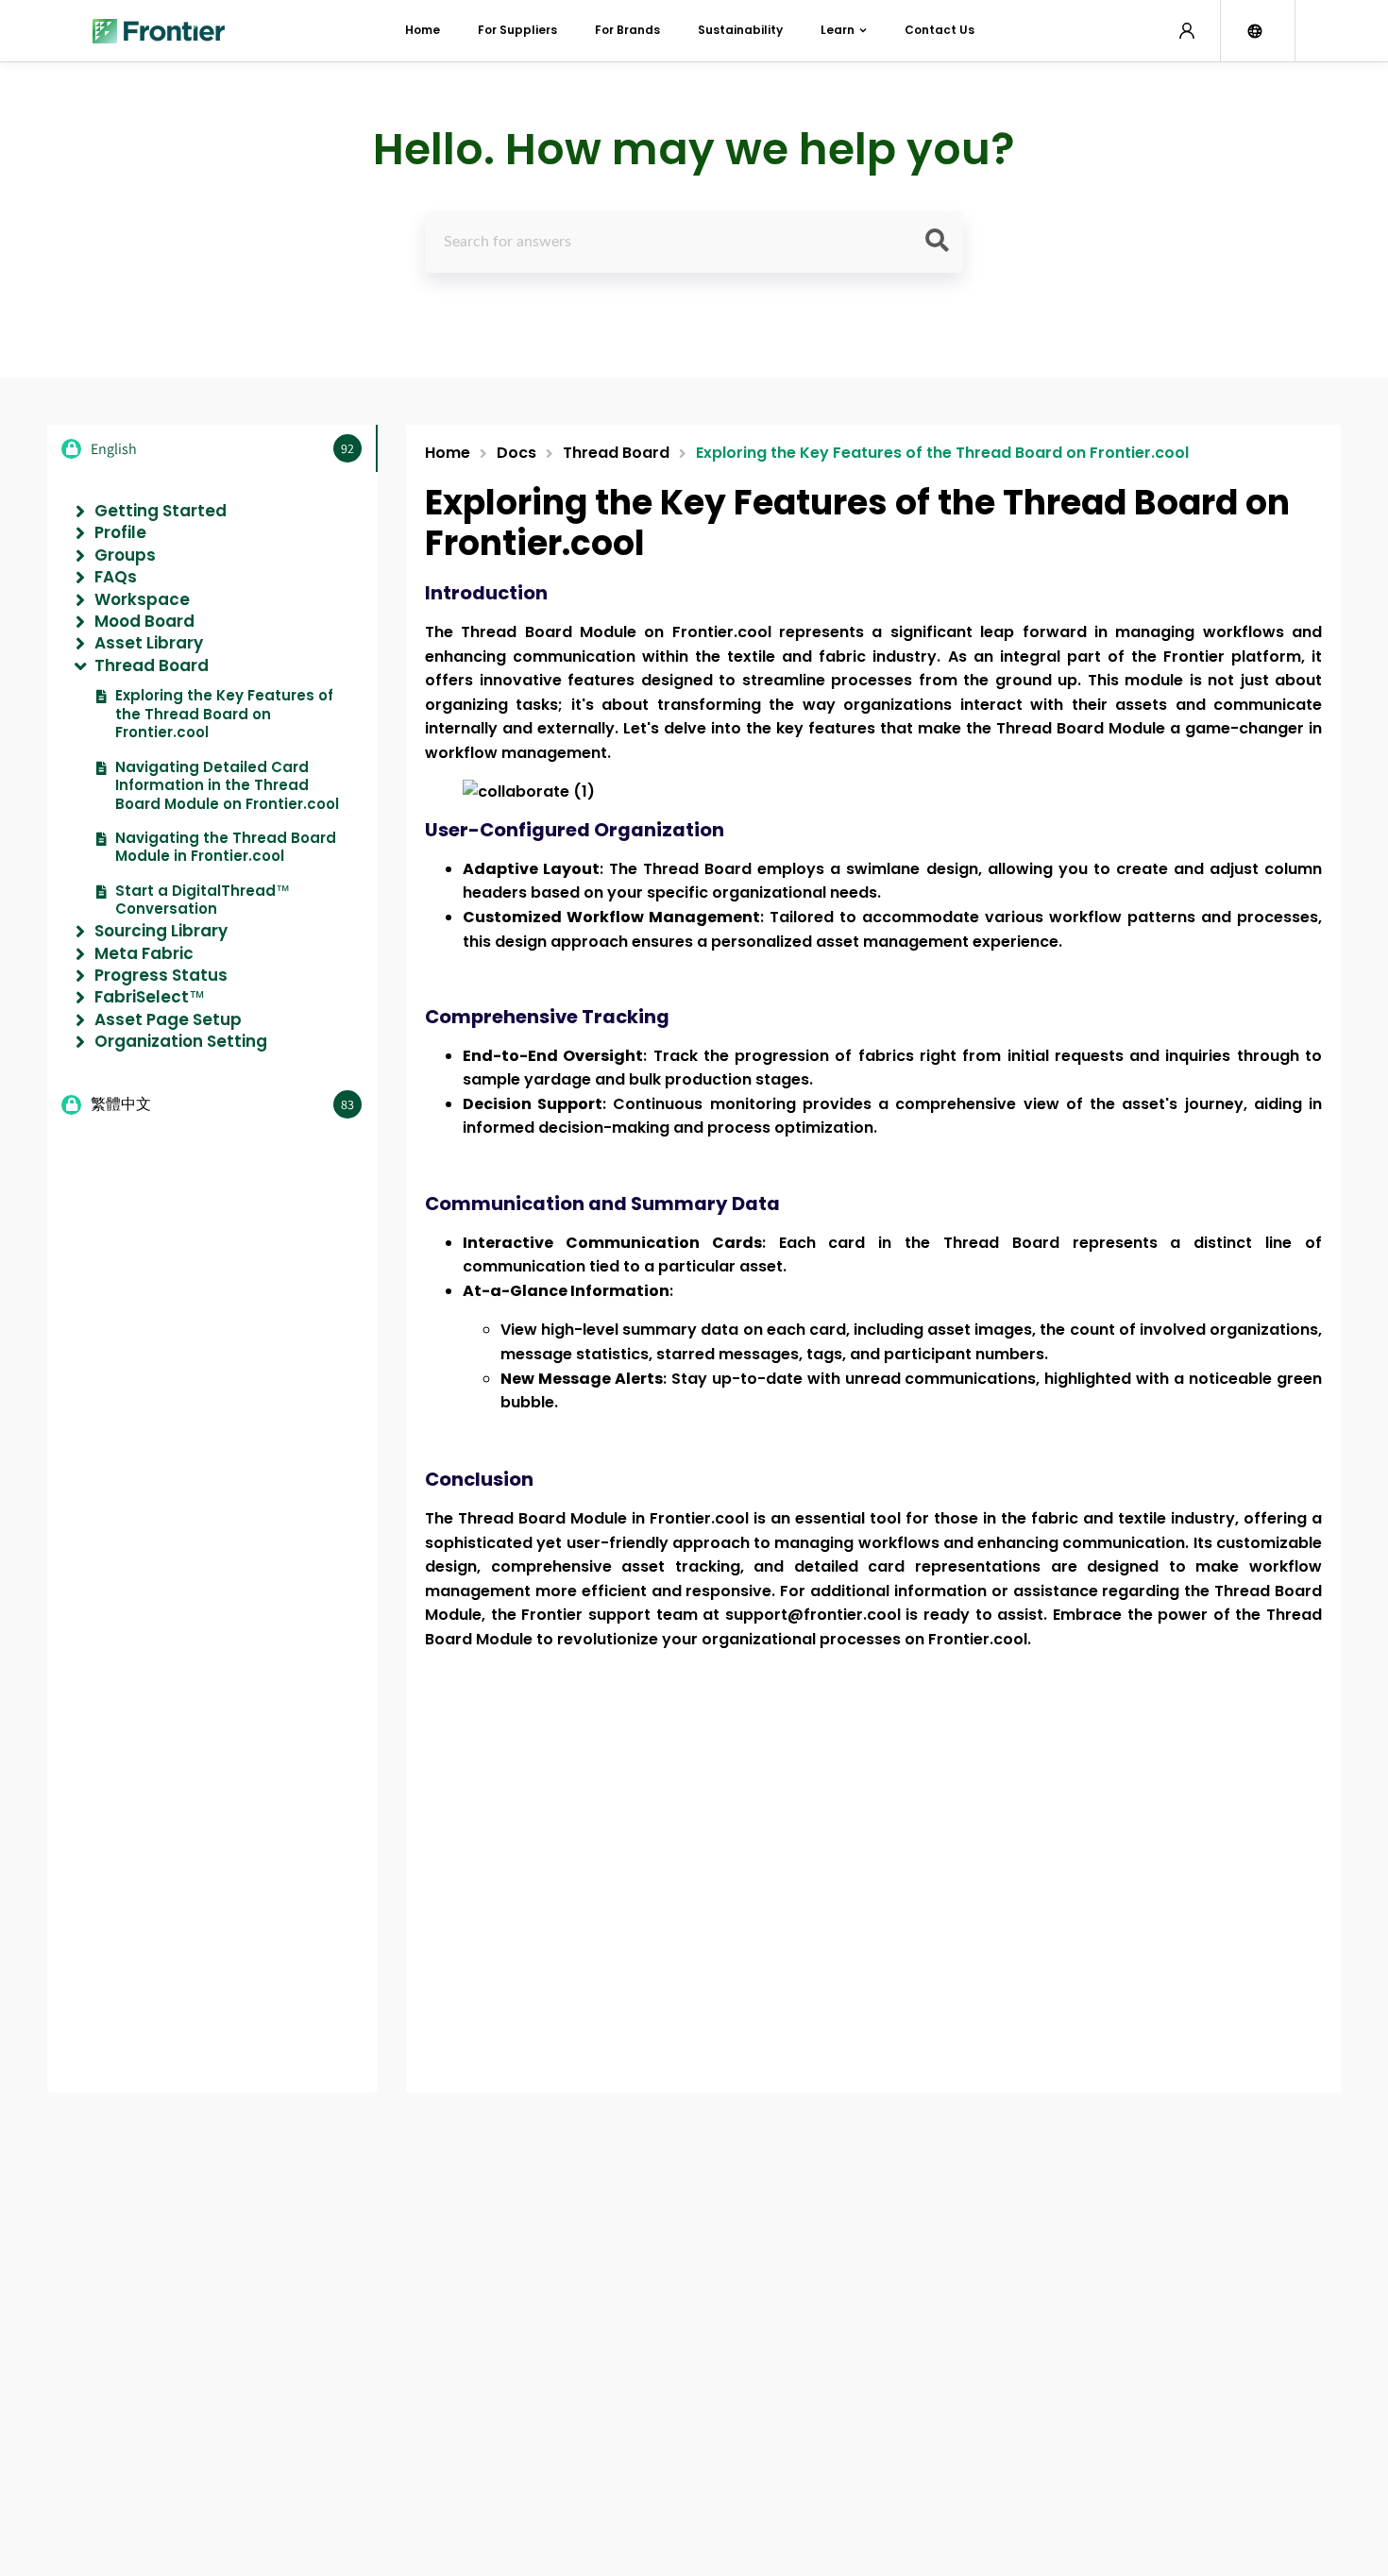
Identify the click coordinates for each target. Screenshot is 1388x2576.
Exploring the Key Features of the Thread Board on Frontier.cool (224, 714)
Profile (120, 532)
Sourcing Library (161, 931)
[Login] (1187, 31)
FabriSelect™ (150, 997)
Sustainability (740, 30)
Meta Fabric (144, 953)
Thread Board (152, 665)
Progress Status (161, 975)
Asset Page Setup (168, 1019)
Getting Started (161, 511)
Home (423, 30)
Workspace (142, 599)
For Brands (627, 30)
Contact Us (939, 30)
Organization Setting (181, 1041)
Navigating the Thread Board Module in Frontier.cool (226, 847)
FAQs (116, 577)
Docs (516, 454)
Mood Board (144, 621)
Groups (125, 555)
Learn (838, 30)
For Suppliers (517, 30)
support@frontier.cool (813, 1615)
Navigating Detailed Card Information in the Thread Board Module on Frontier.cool (227, 786)
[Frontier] (159, 31)
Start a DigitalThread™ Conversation (203, 900)
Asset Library (149, 643)
